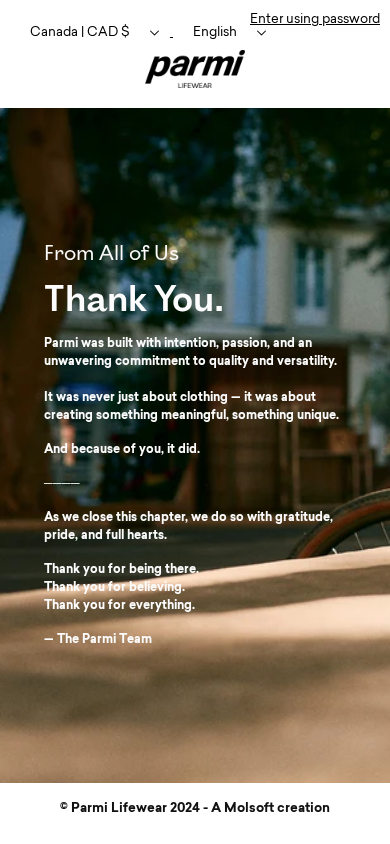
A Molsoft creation (270, 808)
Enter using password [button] (315, 19)
